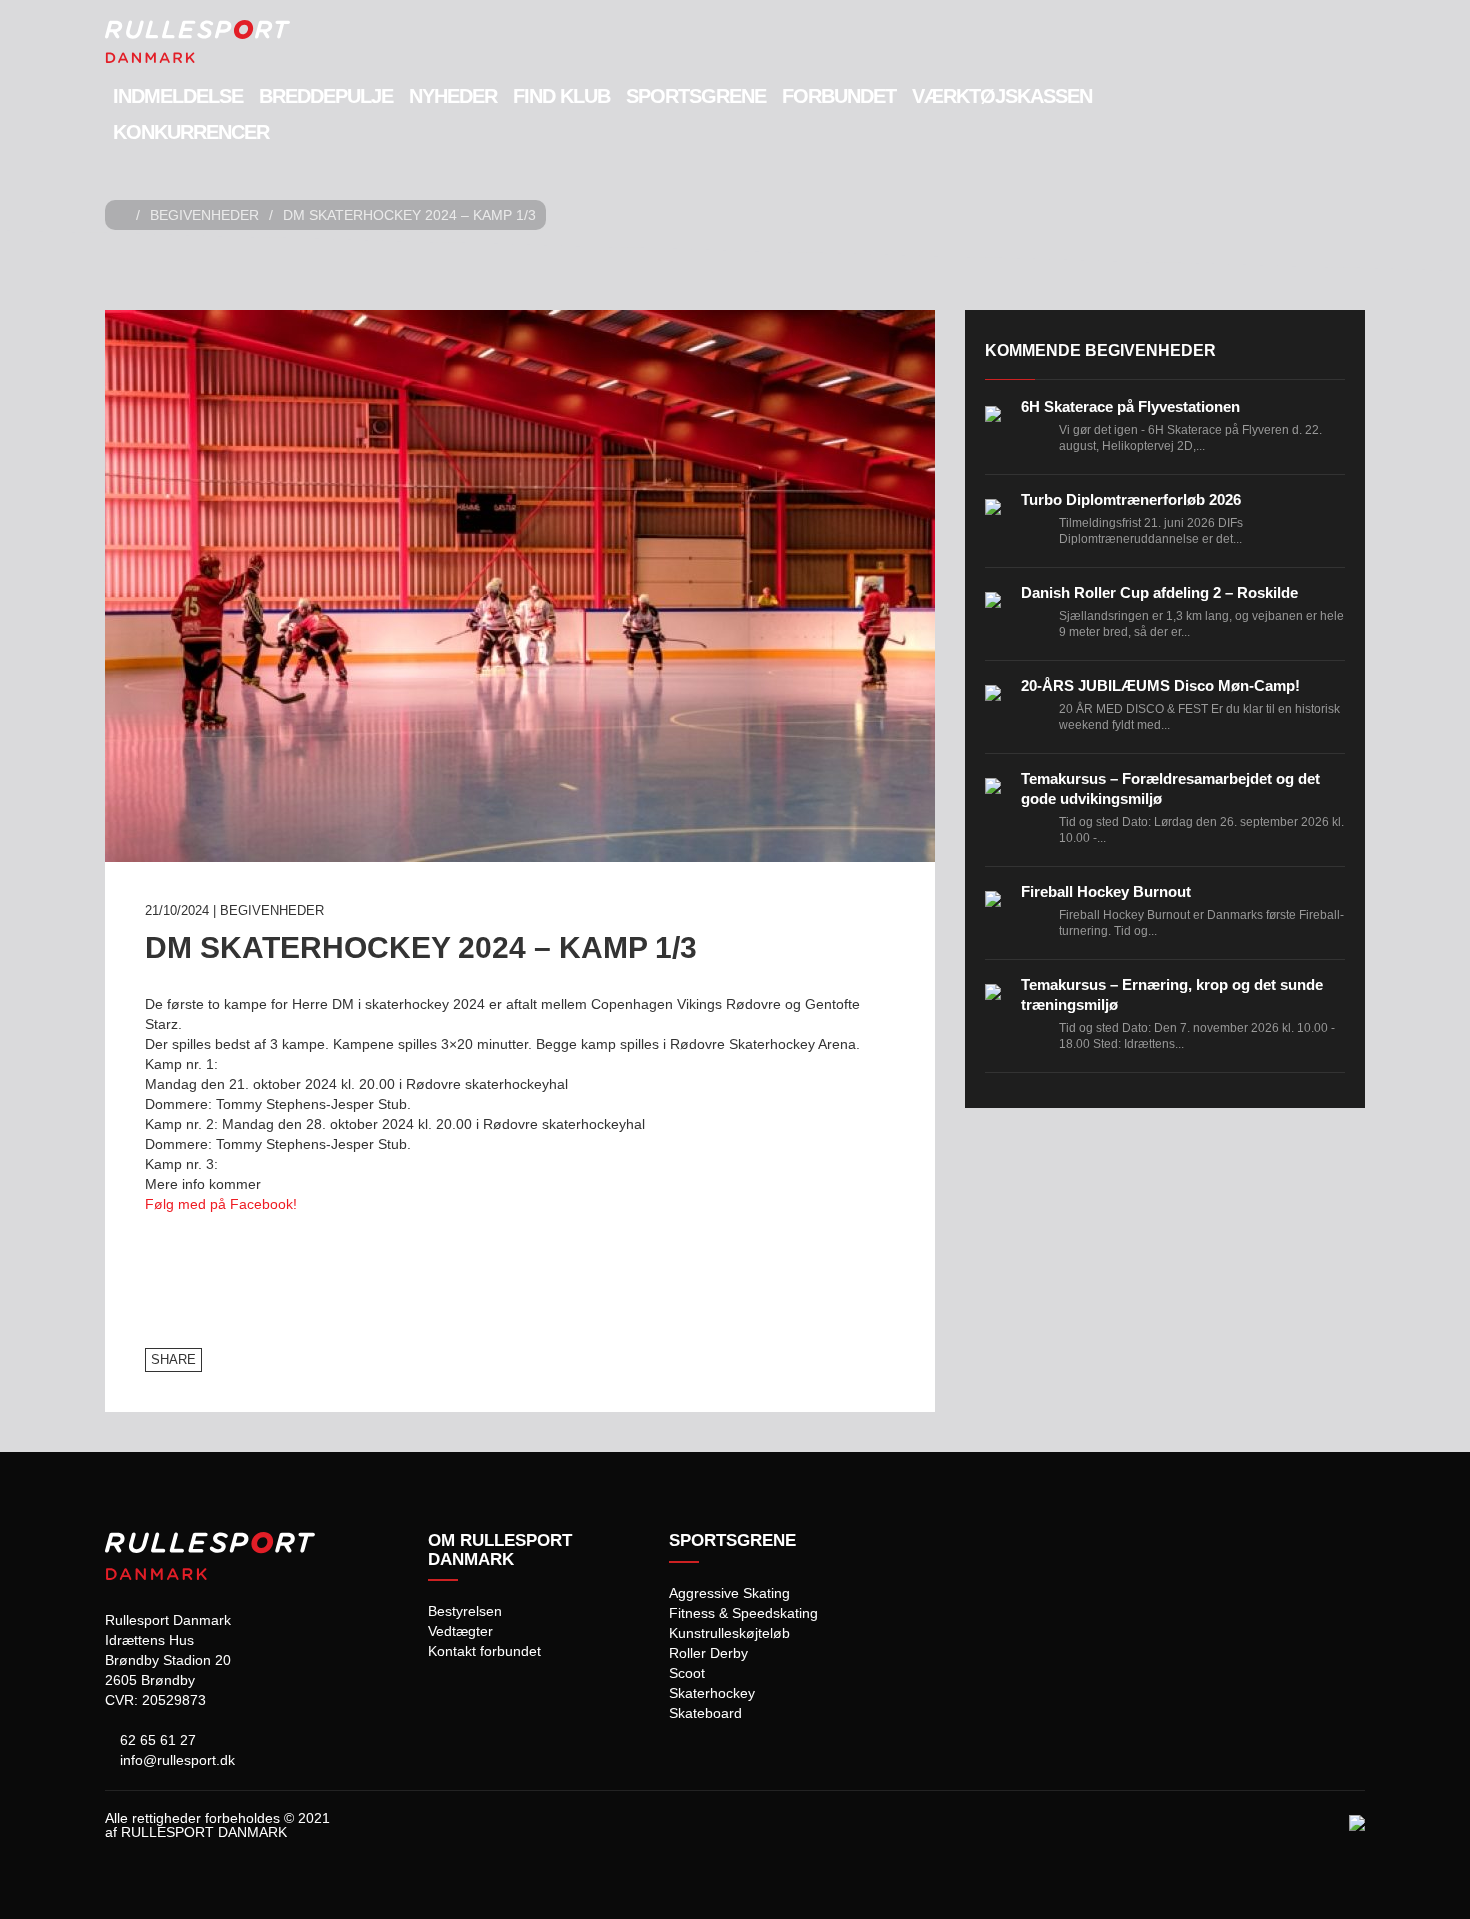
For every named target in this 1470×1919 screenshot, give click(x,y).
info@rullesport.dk (175, 1760)
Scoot (687, 1673)
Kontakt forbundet (484, 1651)
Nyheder (453, 96)
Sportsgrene (696, 96)
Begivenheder (204, 215)
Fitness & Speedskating (743, 1613)
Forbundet (839, 96)
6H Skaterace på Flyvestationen (1130, 406)
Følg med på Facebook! (221, 1204)
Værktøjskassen (1002, 96)
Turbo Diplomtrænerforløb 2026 (1131, 499)
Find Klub (561, 96)
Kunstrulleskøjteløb (729, 1633)
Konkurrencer (191, 132)
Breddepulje (326, 96)
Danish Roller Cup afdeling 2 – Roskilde (1159, 592)
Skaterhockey (712, 1693)
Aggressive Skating (729, 1593)
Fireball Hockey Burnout (1106, 891)
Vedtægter (460, 1631)
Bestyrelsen (465, 1611)
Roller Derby (708, 1653)
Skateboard (705, 1713)
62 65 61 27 (156, 1740)
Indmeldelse (178, 96)
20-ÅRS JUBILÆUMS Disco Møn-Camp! (1160, 685)
